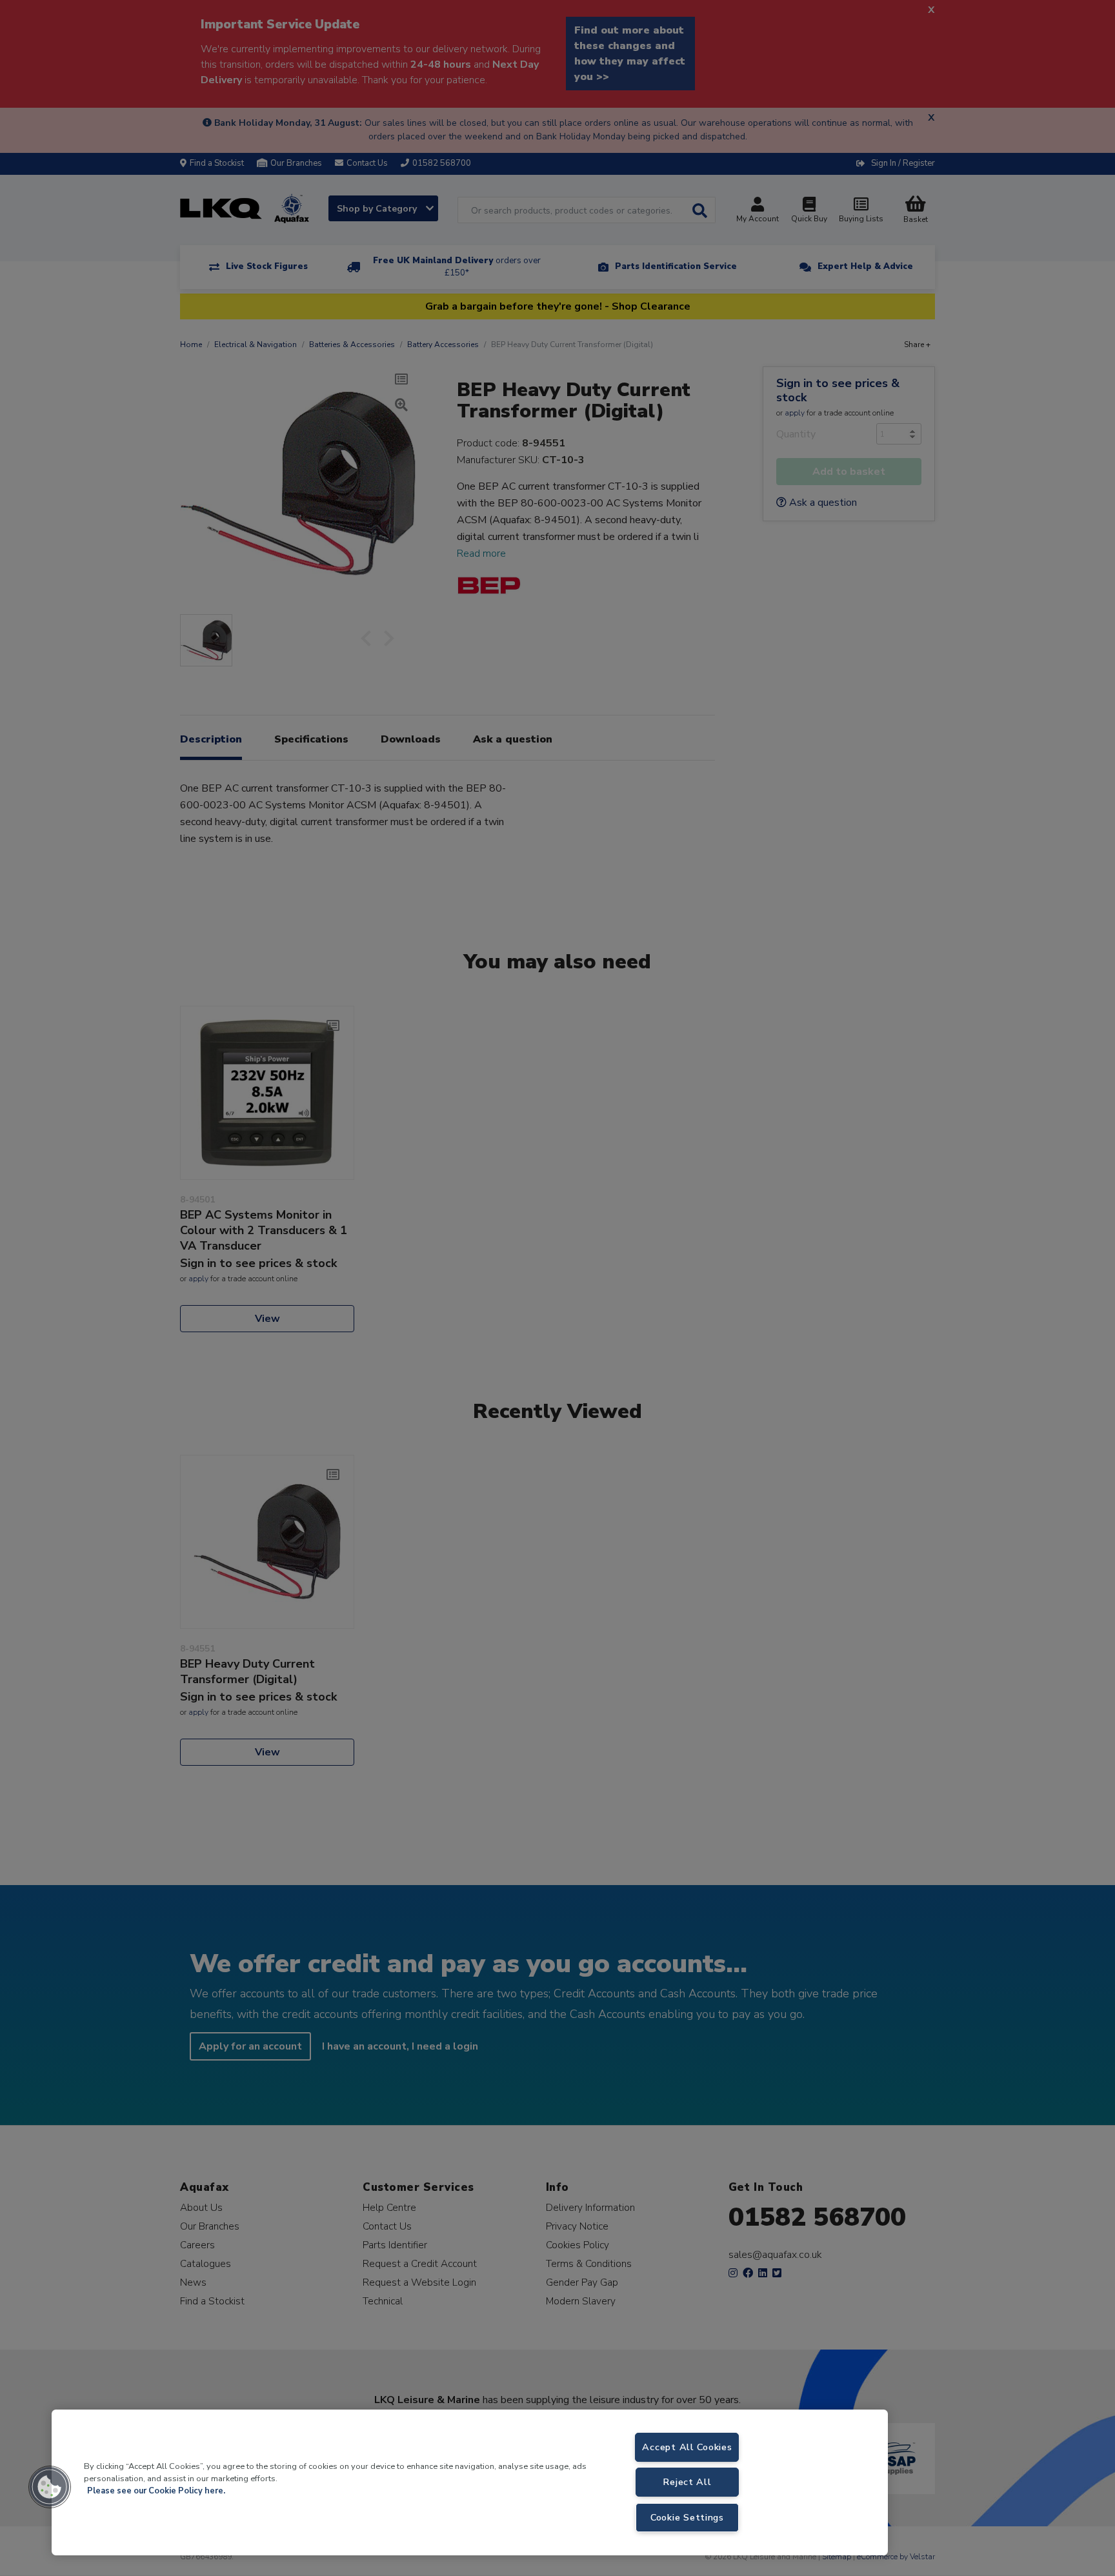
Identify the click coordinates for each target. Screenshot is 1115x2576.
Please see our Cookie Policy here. (156, 2491)
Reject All (687, 2482)
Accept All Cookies (687, 2447)
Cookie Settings (687, 2517)
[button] (50, 2487)
